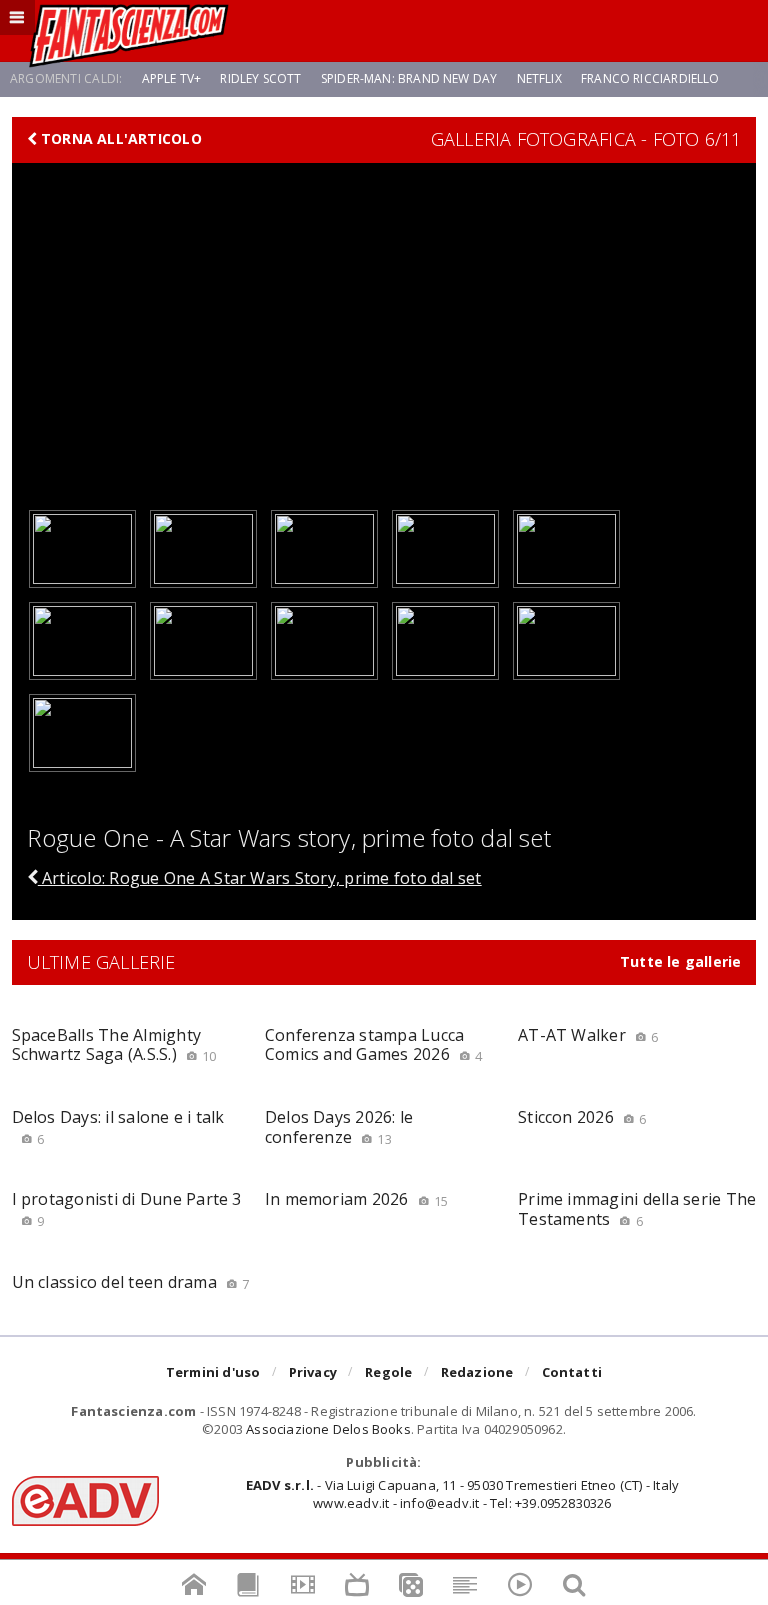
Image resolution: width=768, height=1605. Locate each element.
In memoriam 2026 (357, 1199)
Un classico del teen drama (131, 1282)
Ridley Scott (260, 78)
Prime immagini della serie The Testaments (637, 1208)
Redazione (477, 1372)
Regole (388, 1372)
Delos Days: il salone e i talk (118, 1126)
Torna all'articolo (119, 139)
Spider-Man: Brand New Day (409, 78)
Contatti (572, 1372)
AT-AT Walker (588, 1035)
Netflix (539, 78)
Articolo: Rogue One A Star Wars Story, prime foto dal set (260, 878)
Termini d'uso (213, 1372)
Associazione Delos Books (328, 1429)
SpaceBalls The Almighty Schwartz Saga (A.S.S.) (114, 1044)
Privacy (313, 1372)
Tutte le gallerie (681, 962)
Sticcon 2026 (582, 1117)
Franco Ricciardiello (650, 78)
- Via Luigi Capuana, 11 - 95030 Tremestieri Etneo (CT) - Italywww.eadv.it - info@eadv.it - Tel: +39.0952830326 (462, 1494)
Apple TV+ (172, 78)
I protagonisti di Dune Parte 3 (127, 1208)
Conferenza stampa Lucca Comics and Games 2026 (374, 1044)
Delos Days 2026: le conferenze (339, 1126)
